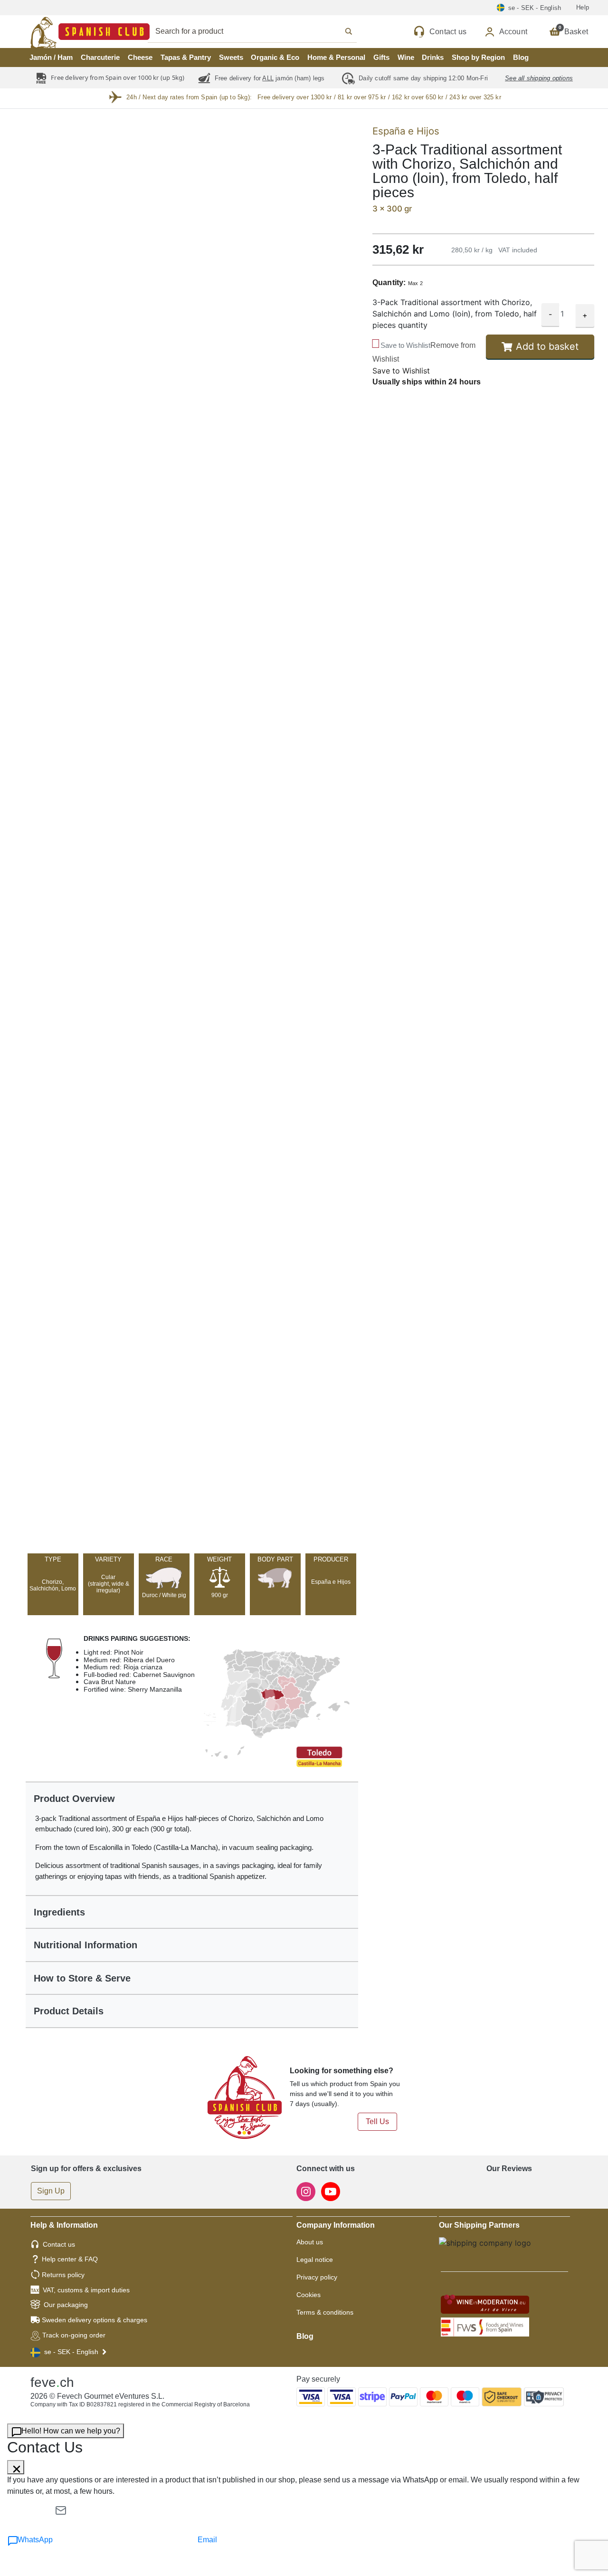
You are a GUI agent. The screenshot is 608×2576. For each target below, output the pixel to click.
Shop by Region (478, 57)
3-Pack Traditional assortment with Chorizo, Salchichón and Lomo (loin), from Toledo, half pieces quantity (455, 314)
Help (583, 7)
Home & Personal (336, 57)
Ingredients (59, 1912)
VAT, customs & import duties (86, 2290)
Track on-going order (74, 2335)
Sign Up (51, 2191)
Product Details (69, 2011)
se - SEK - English (71, 2352)
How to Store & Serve (82, 1978)
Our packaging (66, 2305)
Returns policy (63, 2275)
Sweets (231, 57)
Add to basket (547, 347)
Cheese (140, 57)
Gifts (381, 57)
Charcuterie (100, 57)
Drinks (433, 57)
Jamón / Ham (51, 57)
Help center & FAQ (70, 2259)
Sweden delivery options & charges (95, 2320)
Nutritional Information (85, 1945)
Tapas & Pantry (186, 57)
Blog (521, 57)
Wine (406, 57)
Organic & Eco (275, 57)
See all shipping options (539, 78)
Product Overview (74, 1799)
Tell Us (377, 2121)
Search (263, 31)
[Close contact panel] (16, 2467)
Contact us (59, 2244)
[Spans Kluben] (57, 32)
